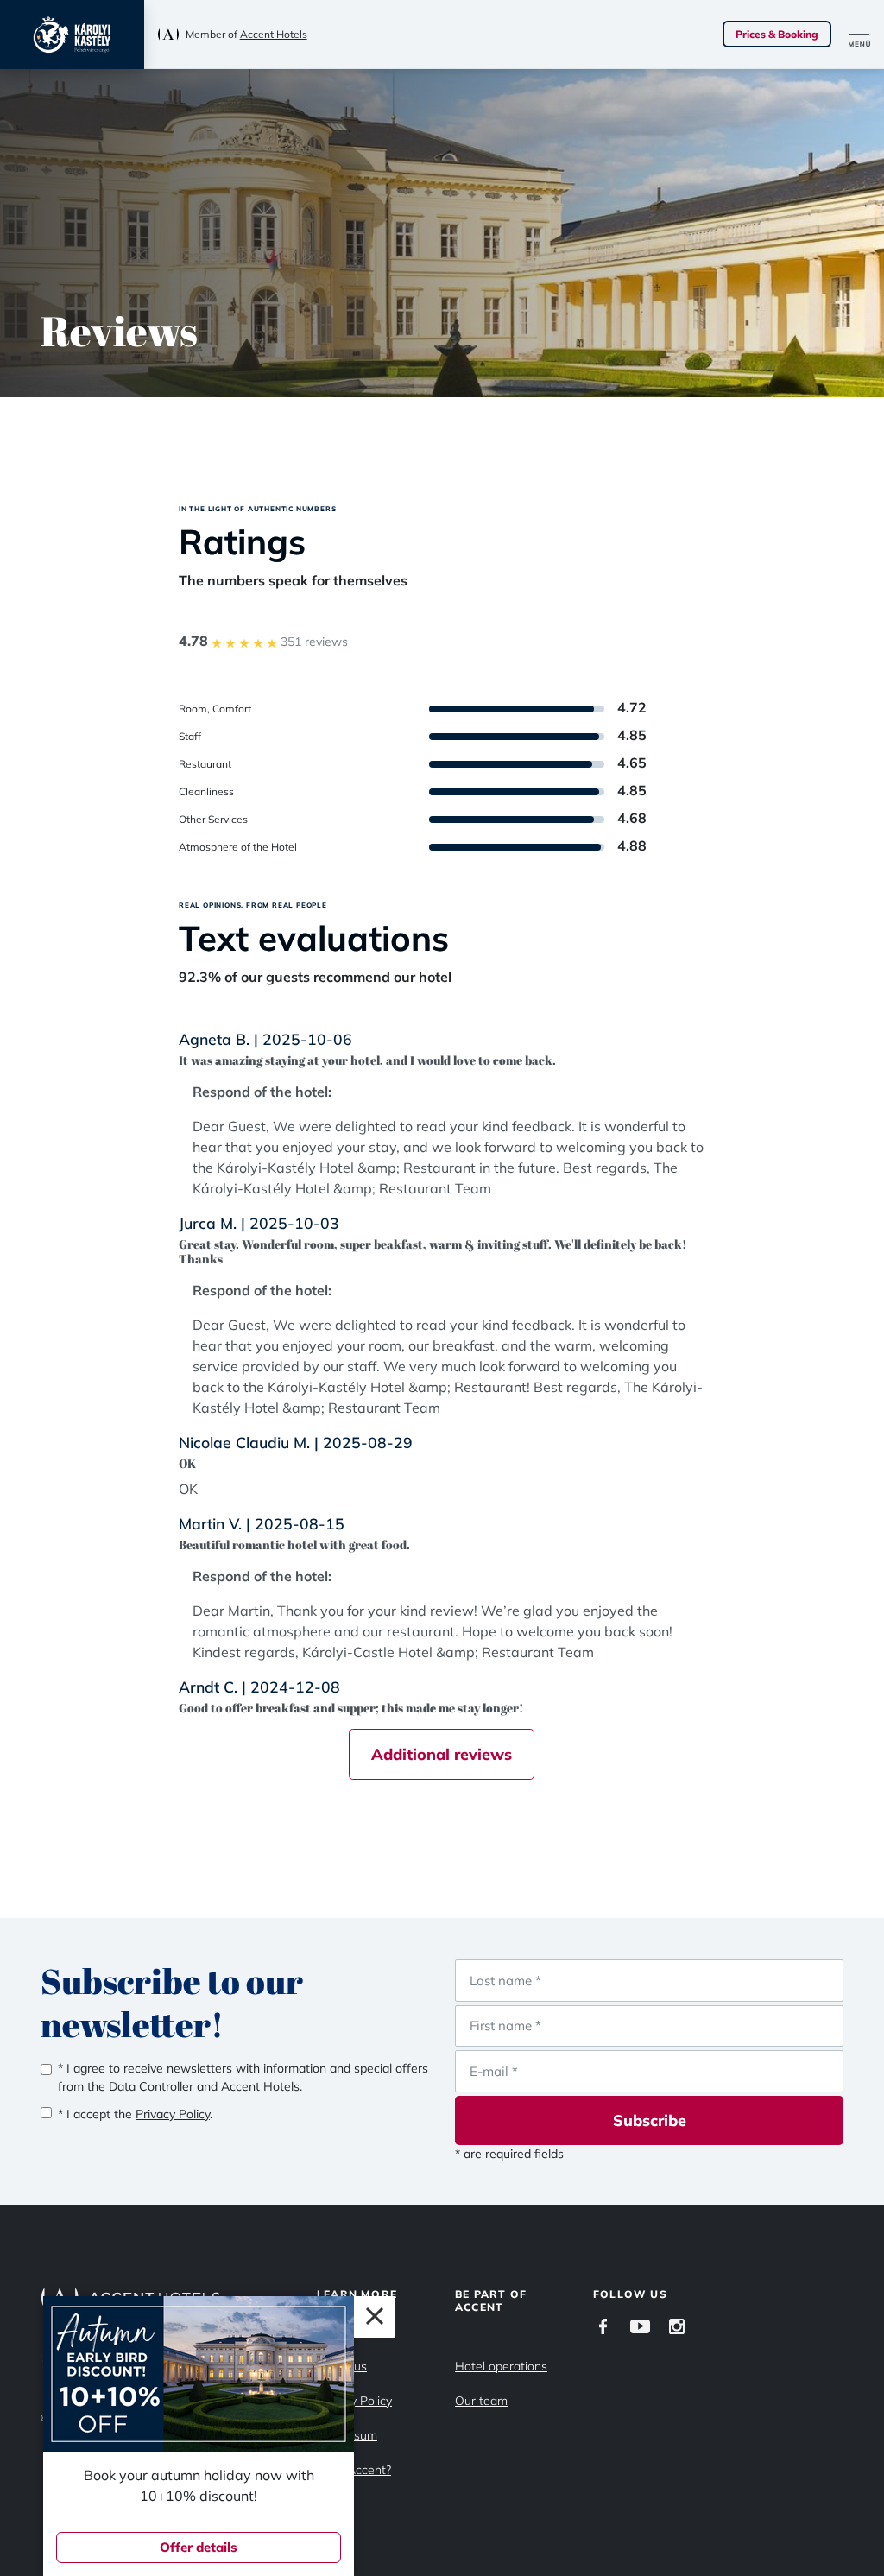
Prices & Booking (777, 34)
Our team (481, 2401)
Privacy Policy (354, 2401)
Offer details (199, 2547)
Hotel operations (501, 2366)
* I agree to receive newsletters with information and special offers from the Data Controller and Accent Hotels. (243, 2077)
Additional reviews (442, 1754)
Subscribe (650, 2120)
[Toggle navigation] (866, 35)
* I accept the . (135, 2114)
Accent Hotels (274, 34)
